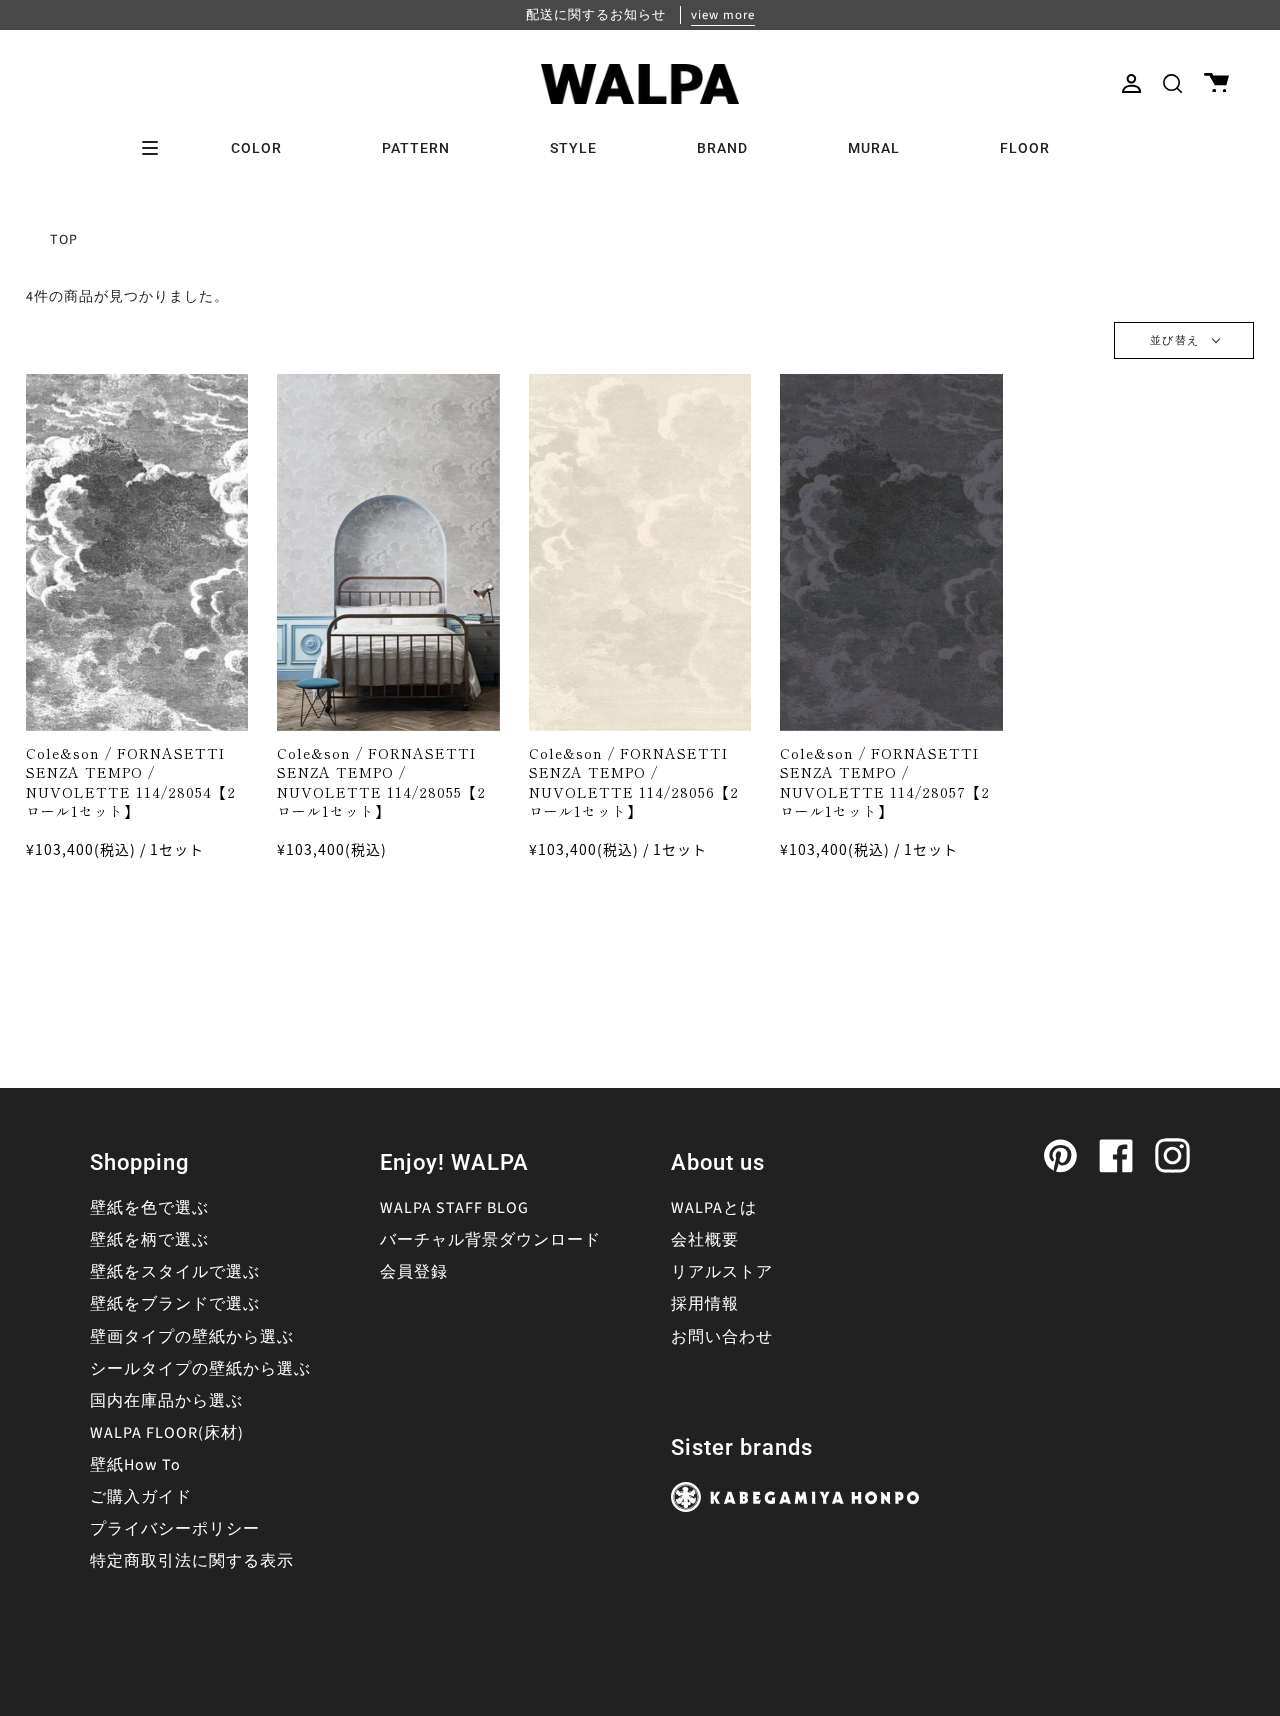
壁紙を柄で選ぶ (149, 1240)
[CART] (1216, 83)
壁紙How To (135, 1465)
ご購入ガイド (141, 1497)
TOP (64, 240)
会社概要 (705, 1240)
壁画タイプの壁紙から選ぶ (192, 1337)
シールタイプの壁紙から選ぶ (200, 1369)
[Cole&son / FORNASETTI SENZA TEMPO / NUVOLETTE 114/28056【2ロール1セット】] (640, 552)
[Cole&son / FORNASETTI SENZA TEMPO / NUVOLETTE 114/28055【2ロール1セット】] (388, 552)
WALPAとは (714, 1208)
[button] (1172, 83)
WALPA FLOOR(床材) (167, 1433)
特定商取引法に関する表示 (192, 1561)
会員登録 (414, 1272)
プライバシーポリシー (175, 1529)
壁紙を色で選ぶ (149, 1208)
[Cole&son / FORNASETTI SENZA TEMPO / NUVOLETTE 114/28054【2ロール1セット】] (137, 552)
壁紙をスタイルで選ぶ (175, 1272)
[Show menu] (157, 148)
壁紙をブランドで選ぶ (175, 1304)
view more (723, 15)
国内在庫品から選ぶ (166, 1401)
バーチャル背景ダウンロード (490, 1240)
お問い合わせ (722, 1337)
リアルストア (722, 1272)
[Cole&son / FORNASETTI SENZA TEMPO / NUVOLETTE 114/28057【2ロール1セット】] (891, 552)
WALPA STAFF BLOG (454, 1208)
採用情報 (705, 1304)
